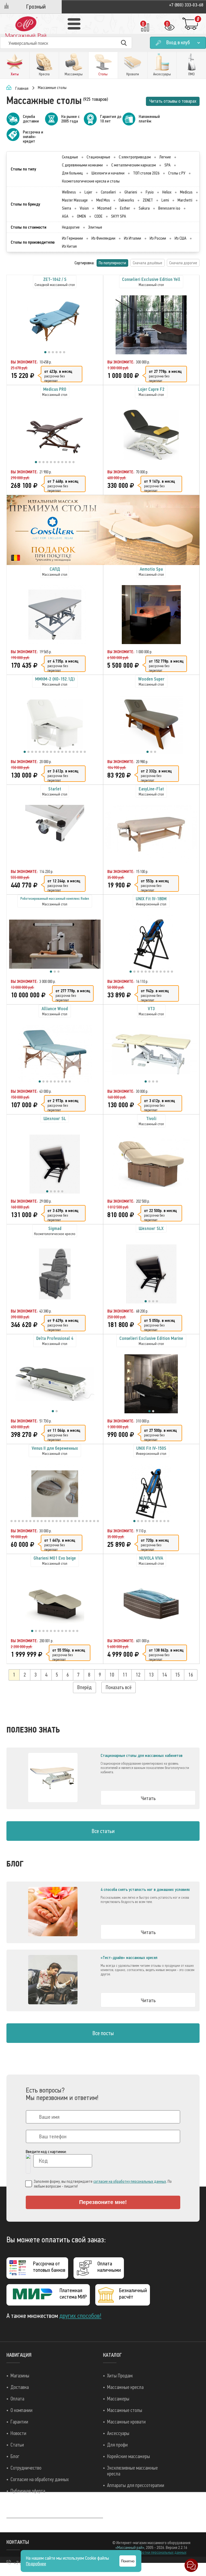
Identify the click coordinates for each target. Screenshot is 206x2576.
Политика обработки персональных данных (151, 2552)
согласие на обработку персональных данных (130, 2181)
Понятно (128, 2561)
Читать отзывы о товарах (173, 101)
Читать (148, 1798)
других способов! (80, 2316)
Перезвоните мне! (103, 2202)
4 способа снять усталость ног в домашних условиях (145, 1890)
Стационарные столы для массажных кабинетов (141, 1756)
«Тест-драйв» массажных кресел (129, 1958)
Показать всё (119, 1687)
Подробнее (36, 2564)
